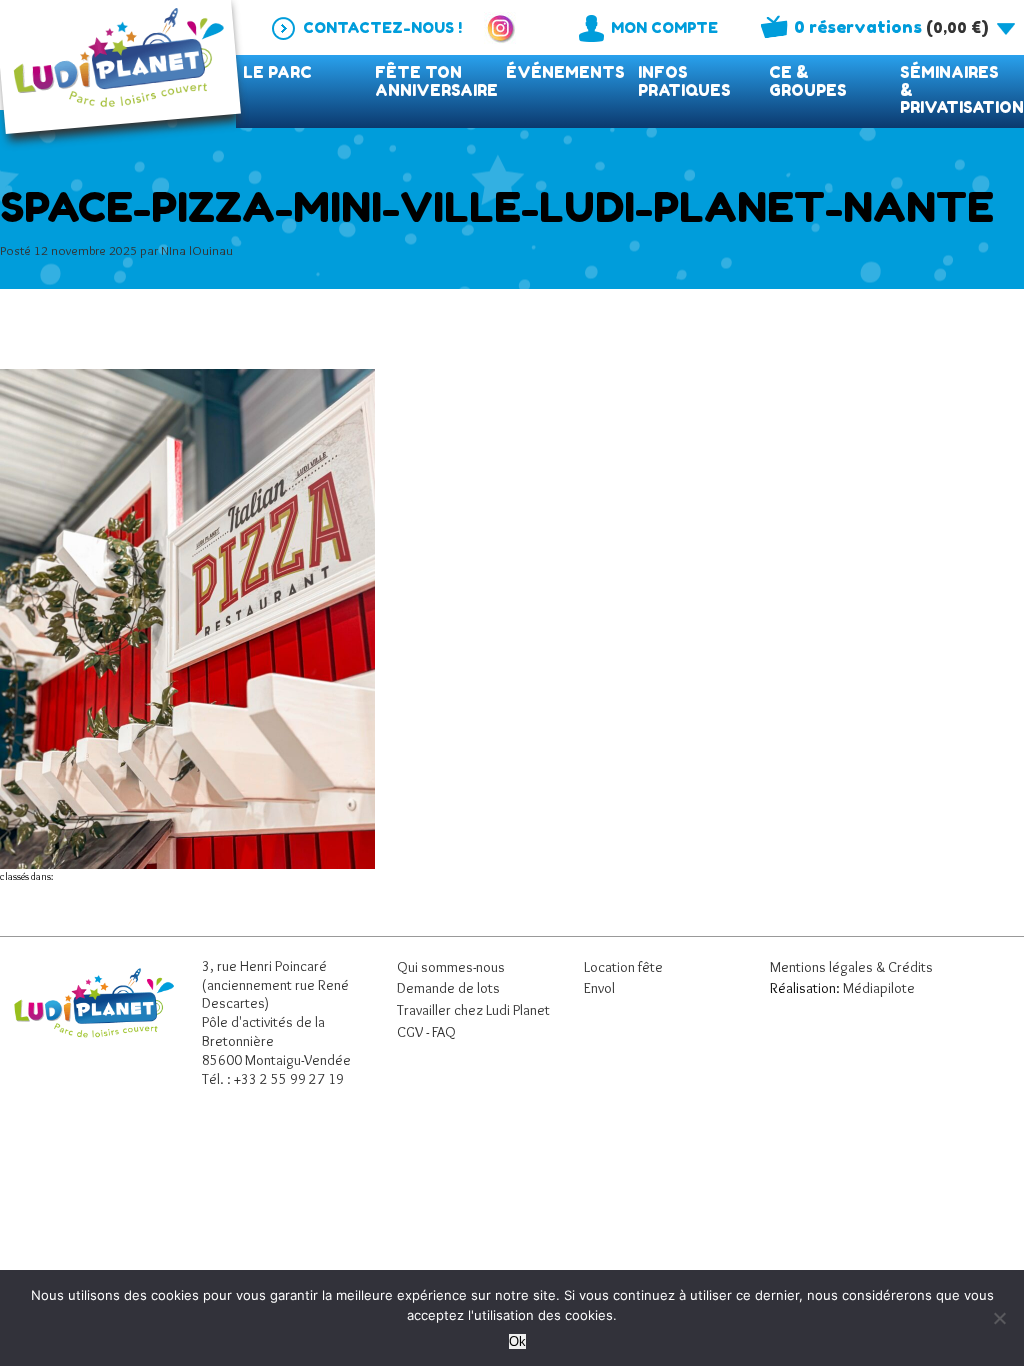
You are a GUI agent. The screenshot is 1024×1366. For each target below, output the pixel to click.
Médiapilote (879, 988)
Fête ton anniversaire (436, 81)
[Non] (999, 1318)
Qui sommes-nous (451, 967)
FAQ (444, 1032)
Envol (599, 988)
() (891, 27)
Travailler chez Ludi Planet (473, 1010)
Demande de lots (448, 988)
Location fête (623, 967)
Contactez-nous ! (382, 27)
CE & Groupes (808, 81)
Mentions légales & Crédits (851, 967)
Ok (517, 1341)
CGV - (414, 1032)
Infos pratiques (684, 81)
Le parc (277, 72)
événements (565, 72)
